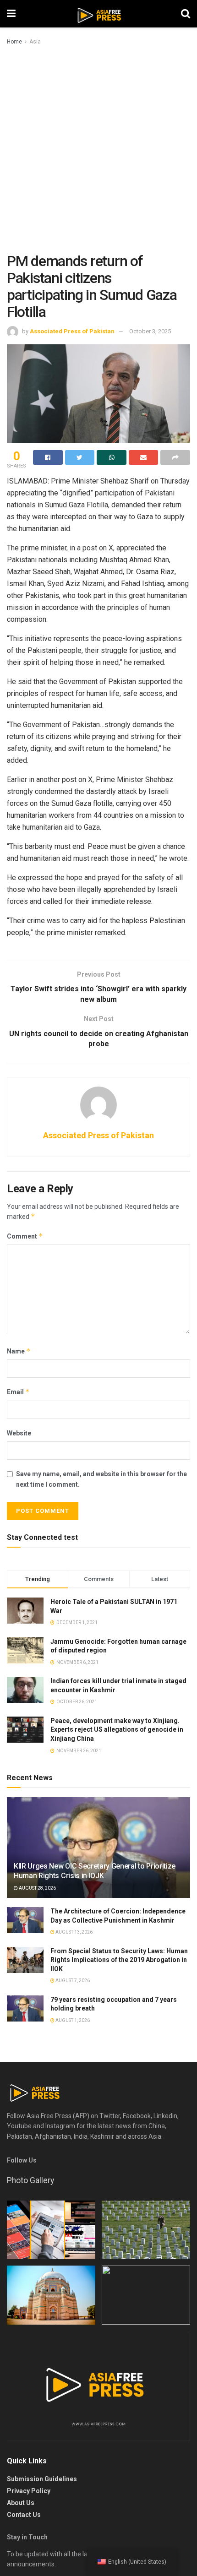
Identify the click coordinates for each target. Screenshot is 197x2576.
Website (19, 1433)
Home (14, 42)
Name (19, 1351)
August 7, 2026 (72, 1981)
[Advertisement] (98, 150)
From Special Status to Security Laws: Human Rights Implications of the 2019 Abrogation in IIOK (119, 1960)
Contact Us (24, 2515)
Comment (25, 1236)
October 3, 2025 (150, 331)
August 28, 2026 (37, 1888)
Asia (35, 42)
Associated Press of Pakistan (72, 331)
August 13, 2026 (74, 1932)
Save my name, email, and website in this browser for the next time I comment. (101, 1479)
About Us (21, 2503)
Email (18, 1392)
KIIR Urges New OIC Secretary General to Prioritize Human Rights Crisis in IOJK (95, 1871)
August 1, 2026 (72, 2020)
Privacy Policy (29, 2491)
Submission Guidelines (42, 2479)
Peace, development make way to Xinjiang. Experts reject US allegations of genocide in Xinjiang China (117, 1730)
